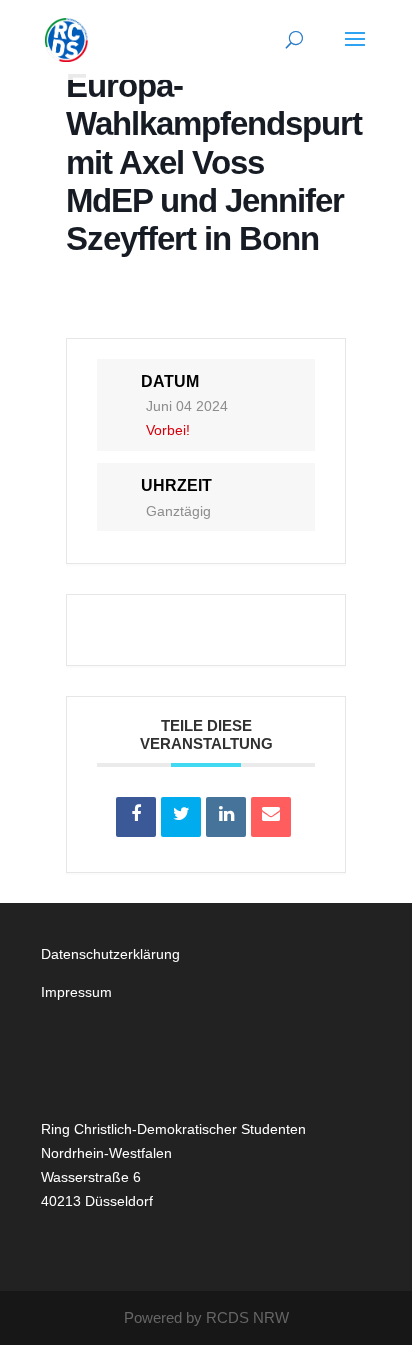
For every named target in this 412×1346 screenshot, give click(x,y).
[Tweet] (181, 817)
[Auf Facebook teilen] (136, 817)
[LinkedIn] (226, 817)
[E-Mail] (271, 817)
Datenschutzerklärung (110, 954)
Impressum (76, 992)
